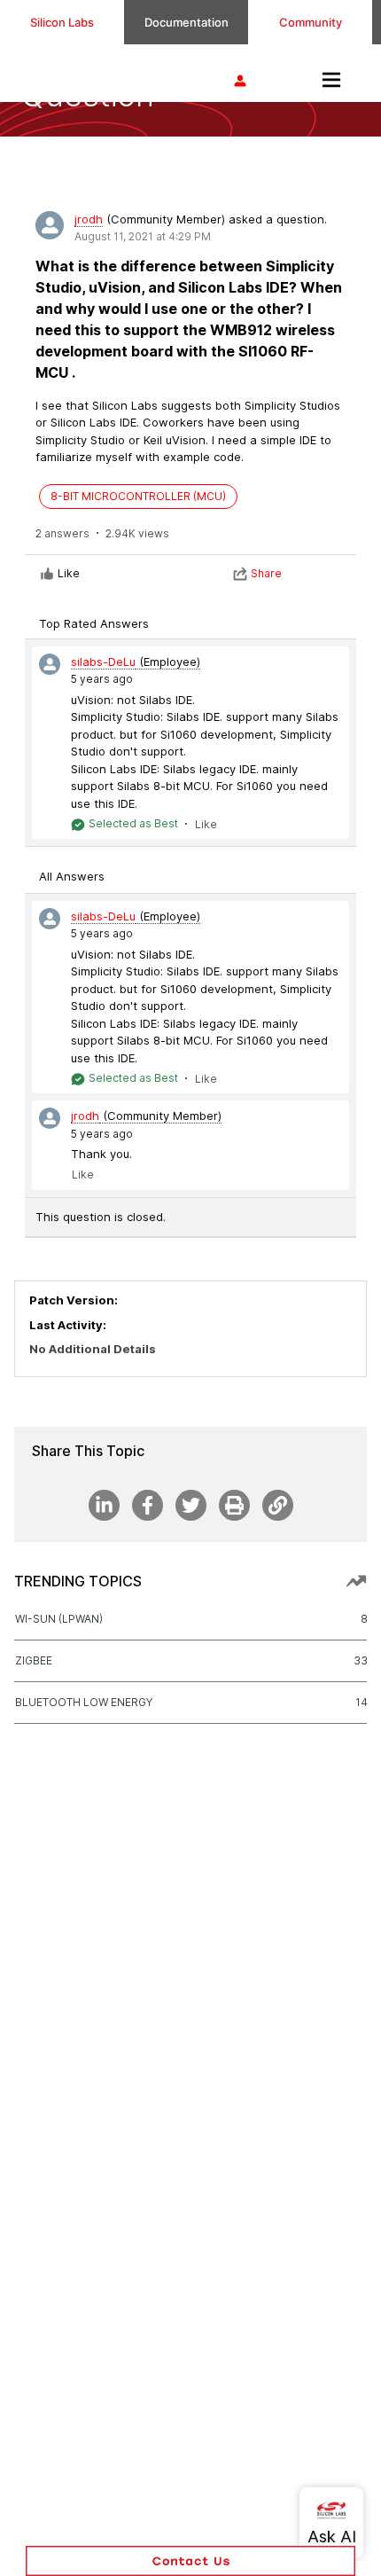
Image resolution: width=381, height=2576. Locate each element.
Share (266, 573)
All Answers (72, 876)
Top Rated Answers (94, 623)
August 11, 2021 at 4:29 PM (143, 236)
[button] (190, 2561)
